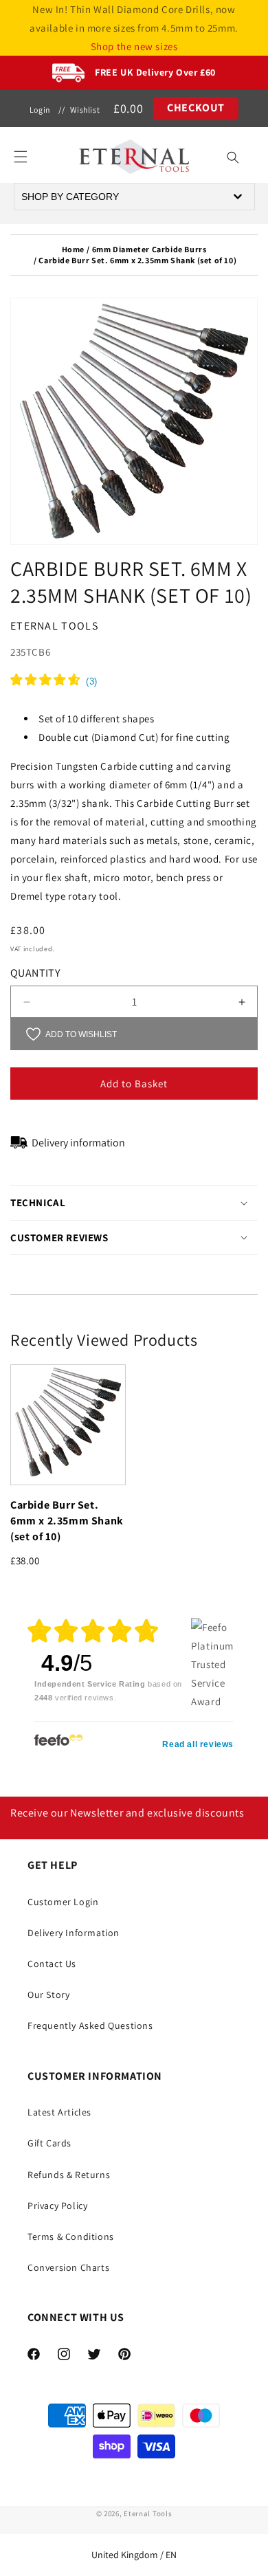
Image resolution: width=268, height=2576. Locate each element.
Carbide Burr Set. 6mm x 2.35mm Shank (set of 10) (67, 1521)
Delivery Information (74, 1933)
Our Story (48, 1995)
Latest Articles (59, 2112)
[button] (21, 157)
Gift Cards (49, 2143)
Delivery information (78, 1143)
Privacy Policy (57, 2206)
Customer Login (63, 1902)
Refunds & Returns (69, 2175)
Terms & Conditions (71, 2236)
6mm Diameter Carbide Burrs (149, 249)
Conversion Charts (68, 2267)
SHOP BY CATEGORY (70, 197)
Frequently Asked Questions (90, 2025)
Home (73, 249)
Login (40, 110)
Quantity (35, 973)
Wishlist (85, 110)
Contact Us (52, 1964)
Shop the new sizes (134, 46)
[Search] (233, 157)
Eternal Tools (148, 2513)
